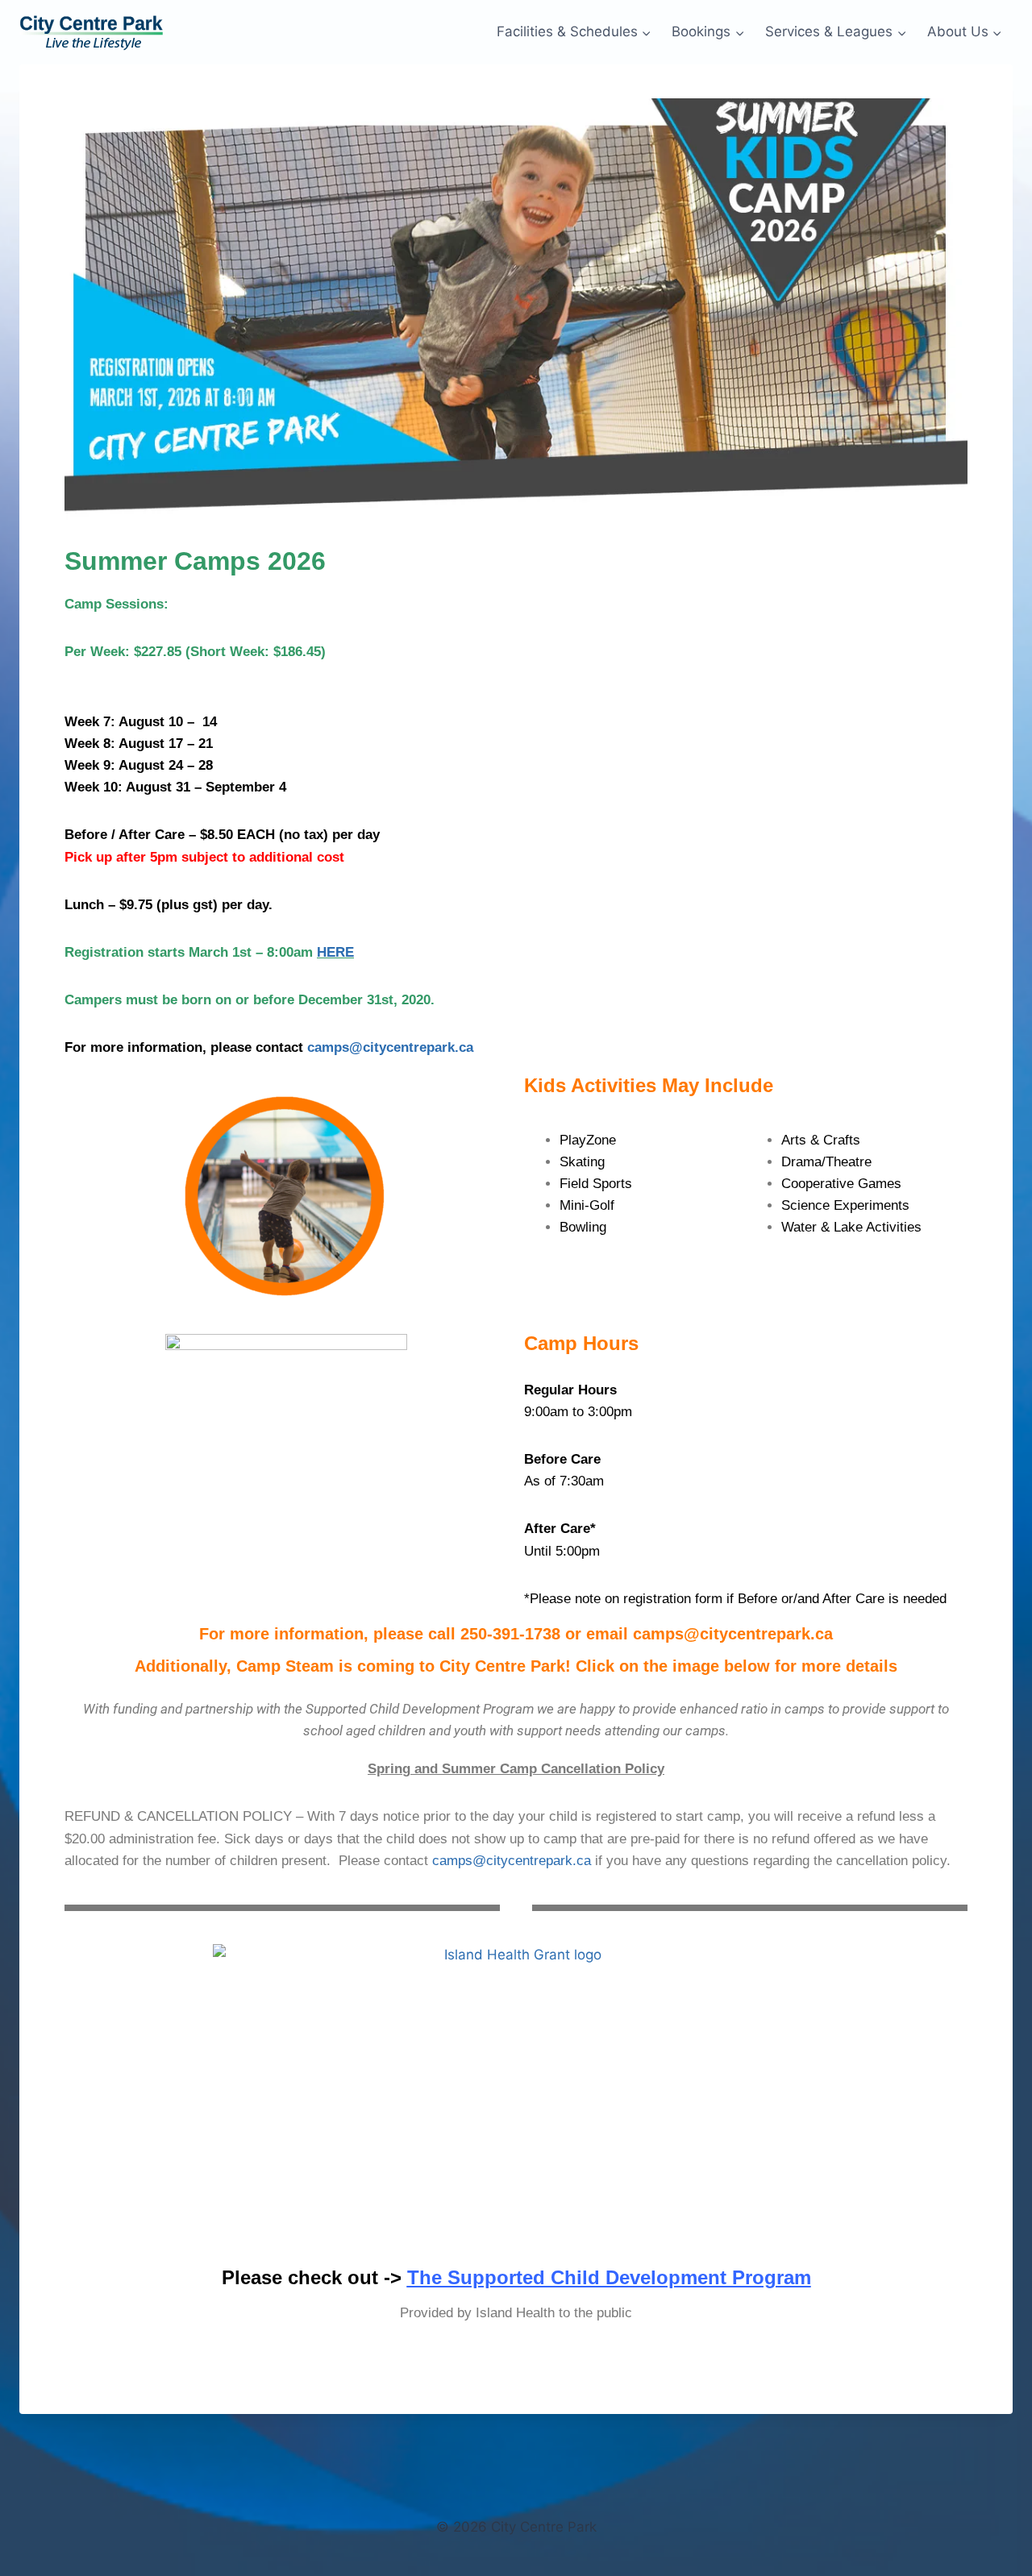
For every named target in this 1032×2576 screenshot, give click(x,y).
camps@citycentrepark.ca (390, 1047)
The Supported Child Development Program (609, 2277)
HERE (335, 952)
